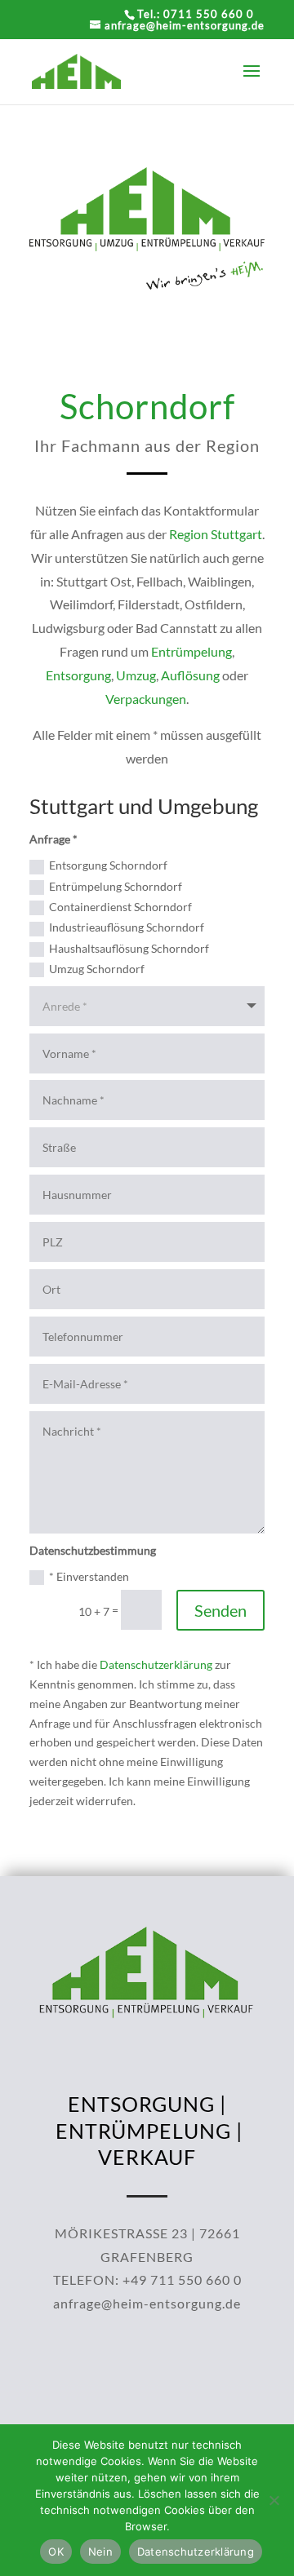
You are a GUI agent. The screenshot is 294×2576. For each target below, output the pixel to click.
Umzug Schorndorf (97, 969)
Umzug (136, 675)
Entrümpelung (192, 651)
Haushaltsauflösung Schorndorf (129, 948)
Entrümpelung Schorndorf (116, 886)
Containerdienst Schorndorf (120, 907)
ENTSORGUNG (141, 2104)
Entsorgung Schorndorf (108, 865)
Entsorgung (78, 675)
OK (56, 2552)
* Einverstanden (89, 1576)
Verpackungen (146, 699)
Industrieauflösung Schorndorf (127, 927)
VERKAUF (147, 2157)
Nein (100, 2552)
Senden (220, 1610)
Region (189, 534)
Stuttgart (236, 534)
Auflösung (190, 675)
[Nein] (274, 2500)
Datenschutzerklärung (156, 1664)
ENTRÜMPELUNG (143, 2131)
